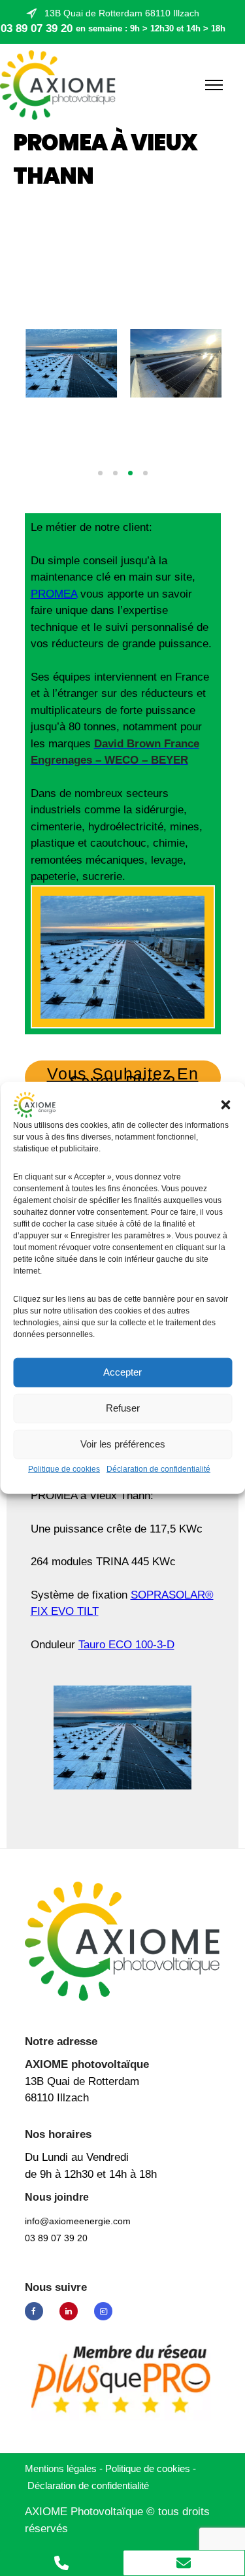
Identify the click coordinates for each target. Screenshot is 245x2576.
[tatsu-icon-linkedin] (72, 2311)
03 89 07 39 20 (37, 28)
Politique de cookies (64, 1469)
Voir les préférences (123, 1444)
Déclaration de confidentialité (158, 1469)
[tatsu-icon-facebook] (37, 2311)
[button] (225, 1105)
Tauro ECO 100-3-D (126, 1645)
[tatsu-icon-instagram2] (103, 2311)
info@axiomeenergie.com (78, 2221)
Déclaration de (88, 2485)
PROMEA (54, 594)
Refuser (123, 1408)
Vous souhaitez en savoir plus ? (123, 1077)
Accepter (122, 1372)
